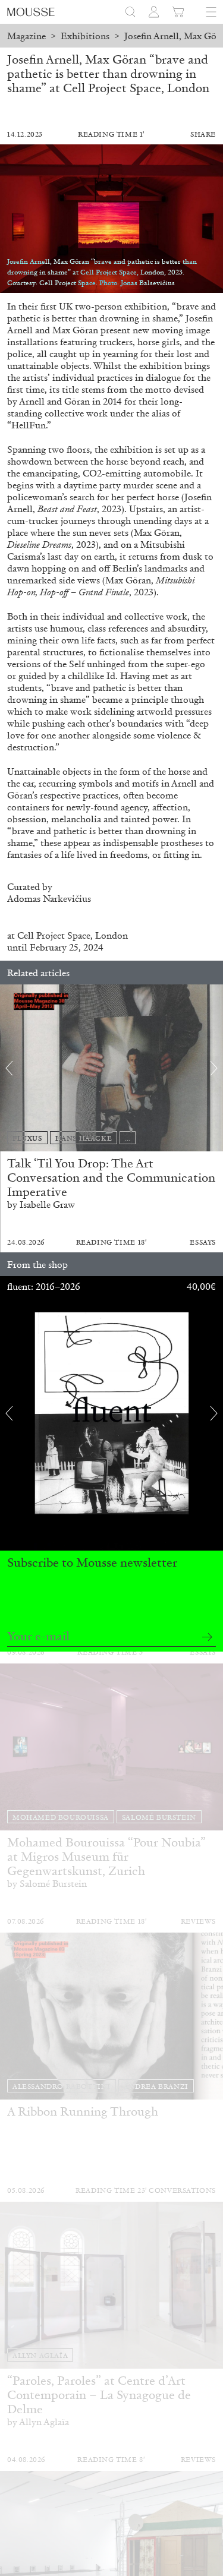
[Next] (214, 1068)
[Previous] (9, 1068)
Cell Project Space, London (73, 935)
